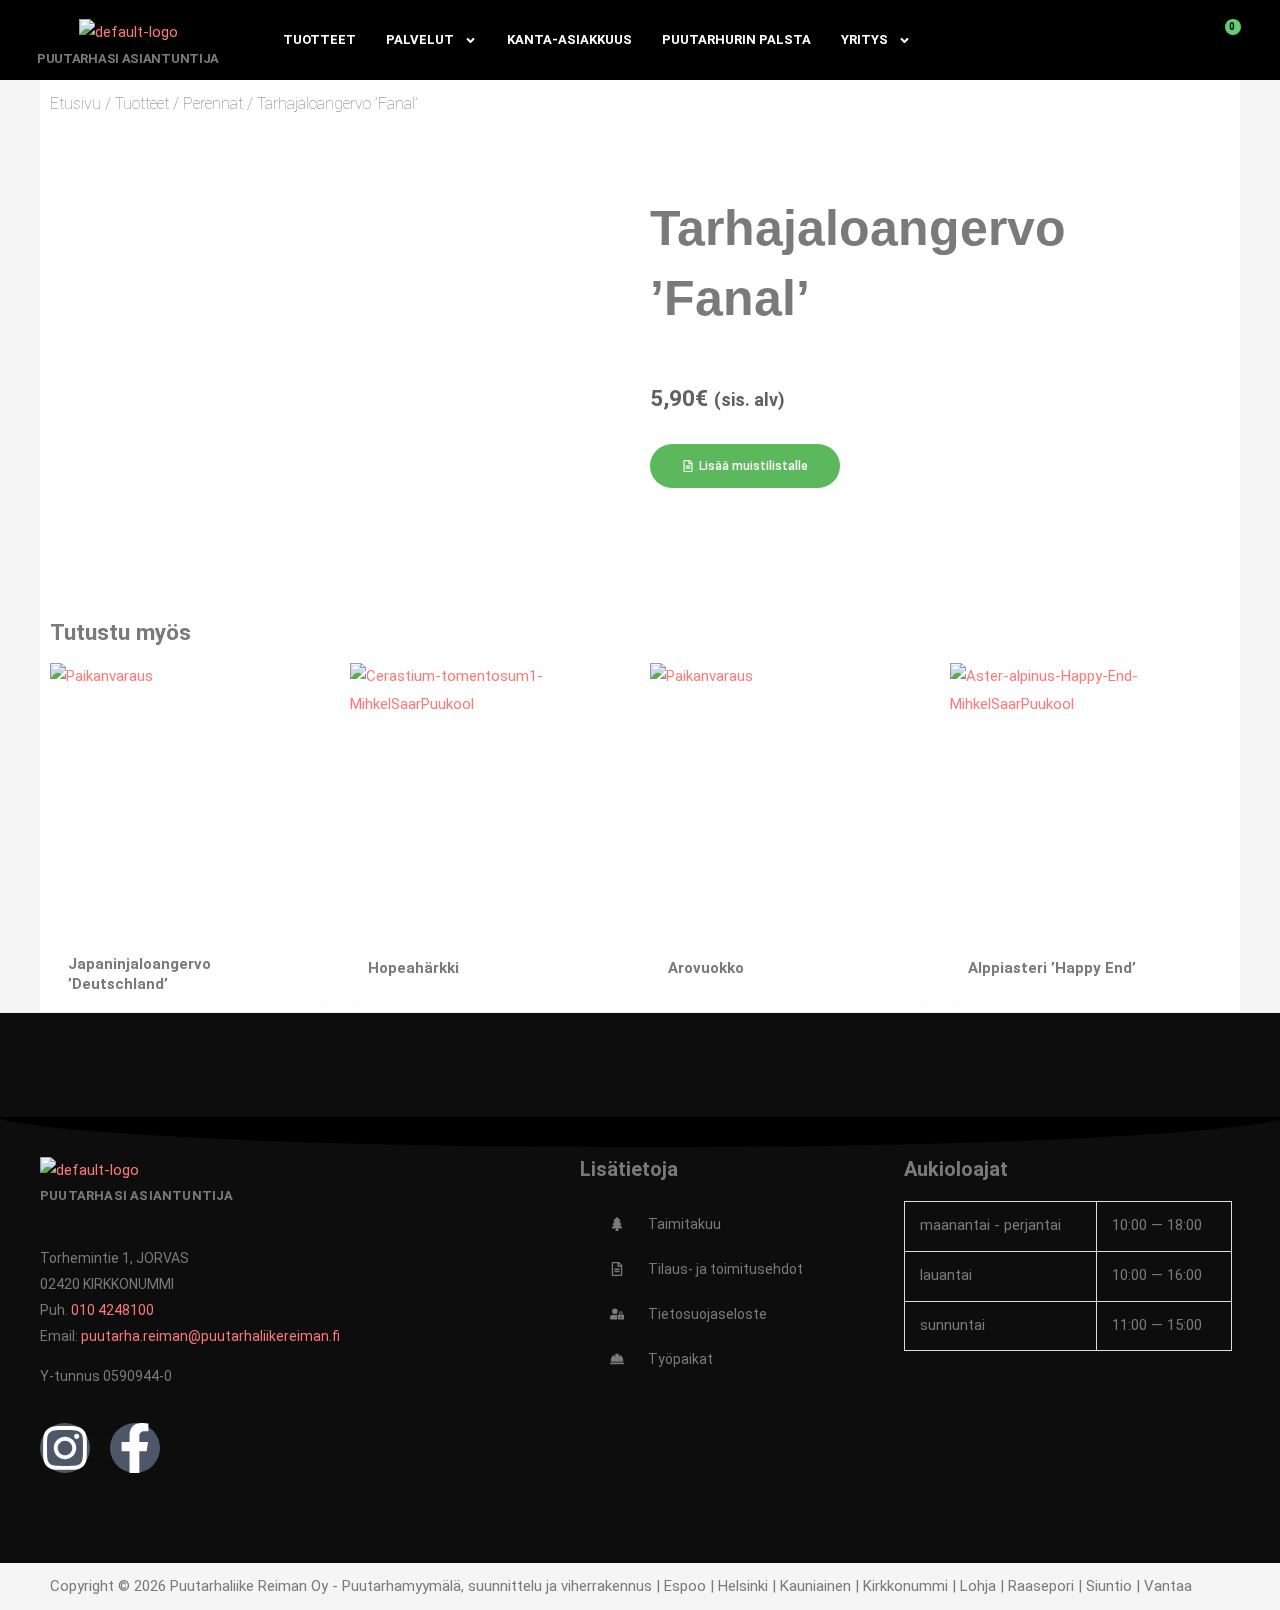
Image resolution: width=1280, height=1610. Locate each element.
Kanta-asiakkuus (569, 39)
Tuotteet (319, 39)
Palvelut (420, 39)
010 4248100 (112, 1310)
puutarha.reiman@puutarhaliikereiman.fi (210, 1336)
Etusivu (75, 103)
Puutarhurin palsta (736, 39)
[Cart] (1222, 40)
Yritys (864, 39)
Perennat (213, 103)
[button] (745, 466)
